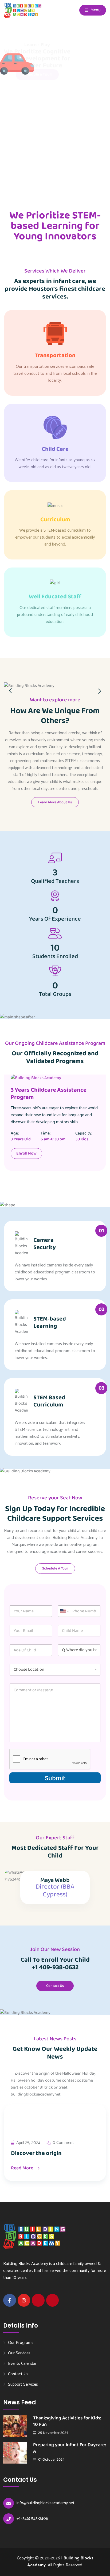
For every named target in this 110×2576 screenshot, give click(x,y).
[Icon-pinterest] (38, 2300)
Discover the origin (36, 2153)
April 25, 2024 (28, 2143)
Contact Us (55, 1986)
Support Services (23, 2384)
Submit (55, 1778)
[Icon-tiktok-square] (53, 2300)
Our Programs (21, 2343)
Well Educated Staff (55, 597)
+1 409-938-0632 (55, 1967)
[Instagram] (24, 2300)
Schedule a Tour (55, 1568)
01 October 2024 (51, 2460)
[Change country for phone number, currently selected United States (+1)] (64, 1611)
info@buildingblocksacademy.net (46, 2503)
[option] (55, 684)
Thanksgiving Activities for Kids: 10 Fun (67, 2421)
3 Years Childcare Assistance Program (49, 1094)
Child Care (55, 449)
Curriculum (55, 520)
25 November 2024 (53, 2433)
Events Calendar (22, 2363)
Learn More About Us (55, 802)
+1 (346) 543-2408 (32, 2519)
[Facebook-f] (10, 2300)
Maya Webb (55, 1880)
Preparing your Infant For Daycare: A (70, 2448)
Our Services (19, 2353)
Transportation (55, 355)
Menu (95, 10)
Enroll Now (26, 1153)
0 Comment (63, 2143)
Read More (23, 2168)
